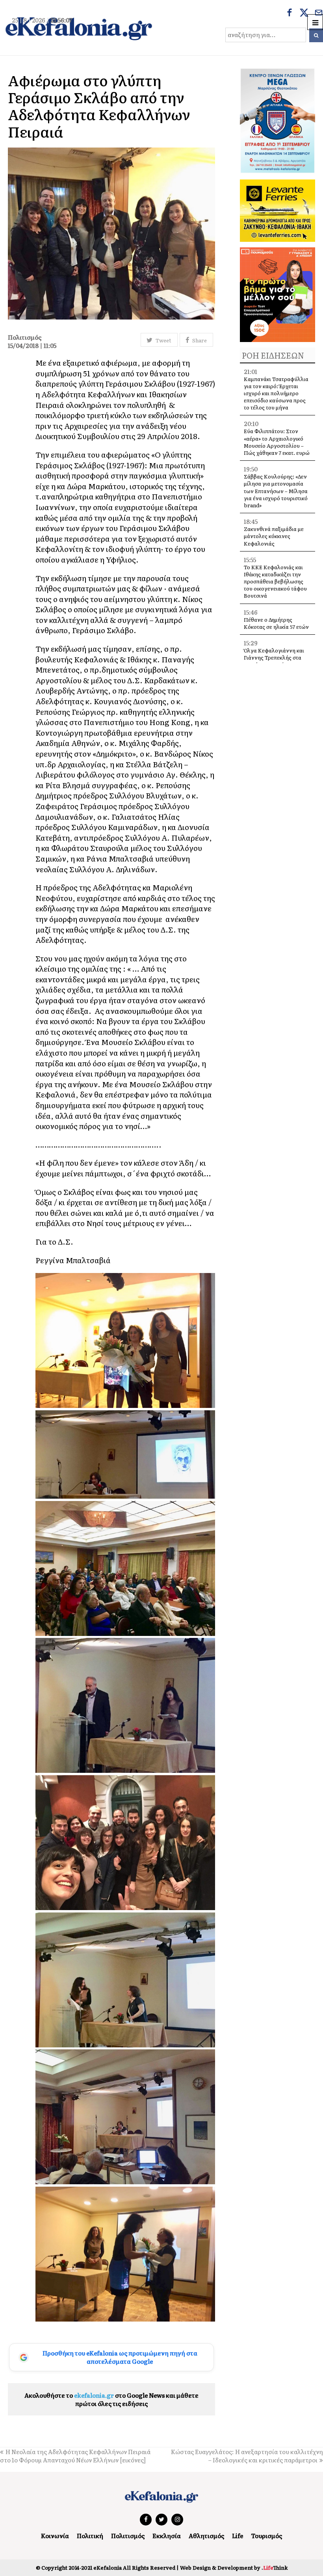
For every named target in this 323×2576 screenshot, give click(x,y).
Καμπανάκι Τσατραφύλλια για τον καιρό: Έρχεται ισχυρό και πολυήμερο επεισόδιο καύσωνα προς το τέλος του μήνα (276, 393)
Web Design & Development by (234, 2568)
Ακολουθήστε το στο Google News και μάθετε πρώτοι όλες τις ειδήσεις (111, 2399)
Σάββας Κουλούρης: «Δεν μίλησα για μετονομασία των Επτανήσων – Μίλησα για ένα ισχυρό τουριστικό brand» (276, 491)
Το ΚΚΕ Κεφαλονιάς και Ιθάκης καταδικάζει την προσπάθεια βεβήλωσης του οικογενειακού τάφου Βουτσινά (275, 581)
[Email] (319, 13)
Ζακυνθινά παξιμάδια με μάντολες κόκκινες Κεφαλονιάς (274, 536)
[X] (304, 13)
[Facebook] (290, 13)
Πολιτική (90, 2536)
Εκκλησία (167, 2536)
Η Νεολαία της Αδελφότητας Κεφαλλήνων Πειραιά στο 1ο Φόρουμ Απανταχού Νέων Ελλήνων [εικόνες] (75, 2456)
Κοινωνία (55, 2536)
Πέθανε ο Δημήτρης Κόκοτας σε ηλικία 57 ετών (276, 623)
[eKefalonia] (79, 28)
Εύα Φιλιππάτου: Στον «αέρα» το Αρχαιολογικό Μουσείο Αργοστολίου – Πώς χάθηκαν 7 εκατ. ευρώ (277, 442)
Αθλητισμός (206, 2536)
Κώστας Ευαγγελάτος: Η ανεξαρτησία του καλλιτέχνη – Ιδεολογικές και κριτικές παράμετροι (247, 2456)
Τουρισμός (266, 2536)
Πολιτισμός (128, 2536)
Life (238, 2536)
